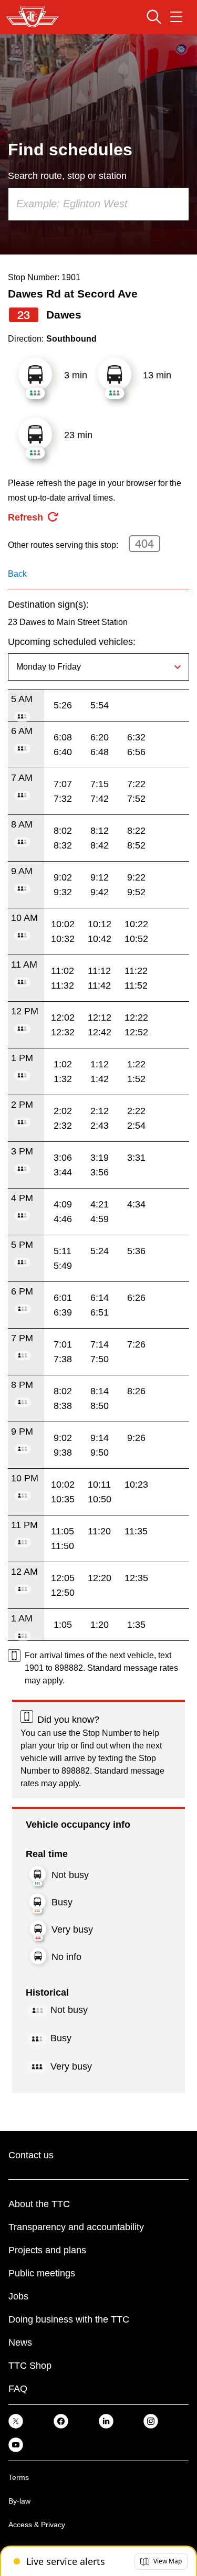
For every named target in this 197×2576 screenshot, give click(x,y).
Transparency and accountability (76, 2227)
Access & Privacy (37, 2525)
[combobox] (98, 204)
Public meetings (42, 2273)
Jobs (18, 2296)
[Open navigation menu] (176, 17)
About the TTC (39, 2204)
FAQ (18, 2389)
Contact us (31, 2155)
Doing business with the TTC (69, 2319)
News (20, 2342)
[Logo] (32, 17)
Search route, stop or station (67, 176)
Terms (19, 2477)
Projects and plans (47, 2250)
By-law (19, 2501)
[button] (161, 2561)
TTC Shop (30, 2366)
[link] (16, 2421)
